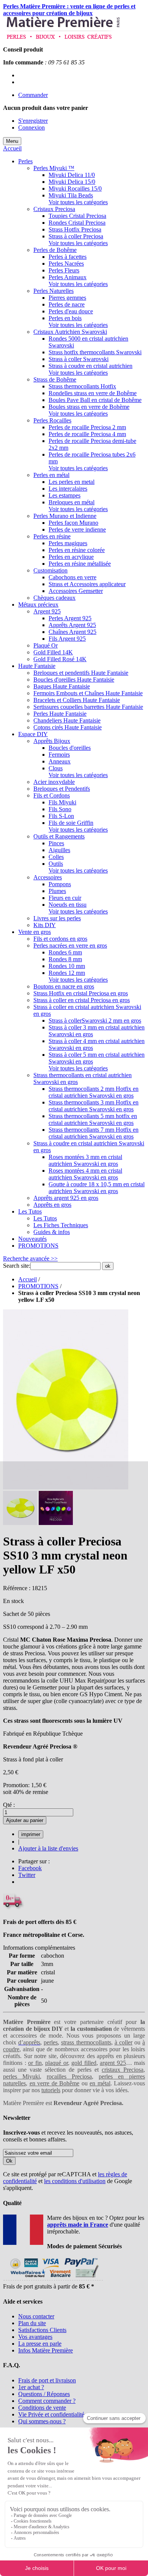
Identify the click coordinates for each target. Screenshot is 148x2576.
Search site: (17, 1266)
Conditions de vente (42, 2408)
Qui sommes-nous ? (42, 2421)
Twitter (27, 1875)
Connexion (31, 127)
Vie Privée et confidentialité (51, 2414)
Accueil (12, 148)
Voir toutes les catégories (78, 202)
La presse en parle (40, 2344)
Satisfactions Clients (42, 2330)
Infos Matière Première (46, 2350)
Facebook (30, 1868)
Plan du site (32, 2323)
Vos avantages (35, 2337)
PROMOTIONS (38, 1286)
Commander (33, 95)
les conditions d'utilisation (75, 2181)
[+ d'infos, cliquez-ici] (53, 2280)
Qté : (9, 1805)
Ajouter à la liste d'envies (48, 1848)
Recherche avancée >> (30, 1258)
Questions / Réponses (44, 2394)
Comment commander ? (47, 2401)
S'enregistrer (33, 121)
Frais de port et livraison (47, 2380)
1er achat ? (31, 2387)
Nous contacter (36, 2316)
